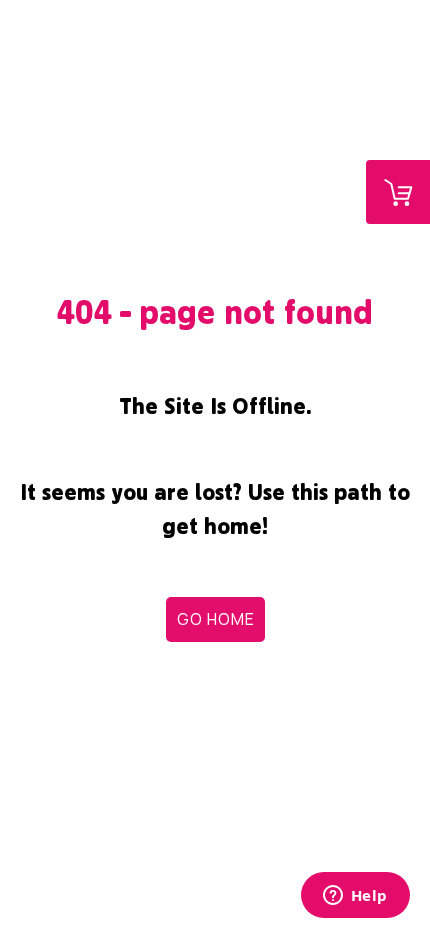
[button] (215, 619)
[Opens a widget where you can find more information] (355, 897)
